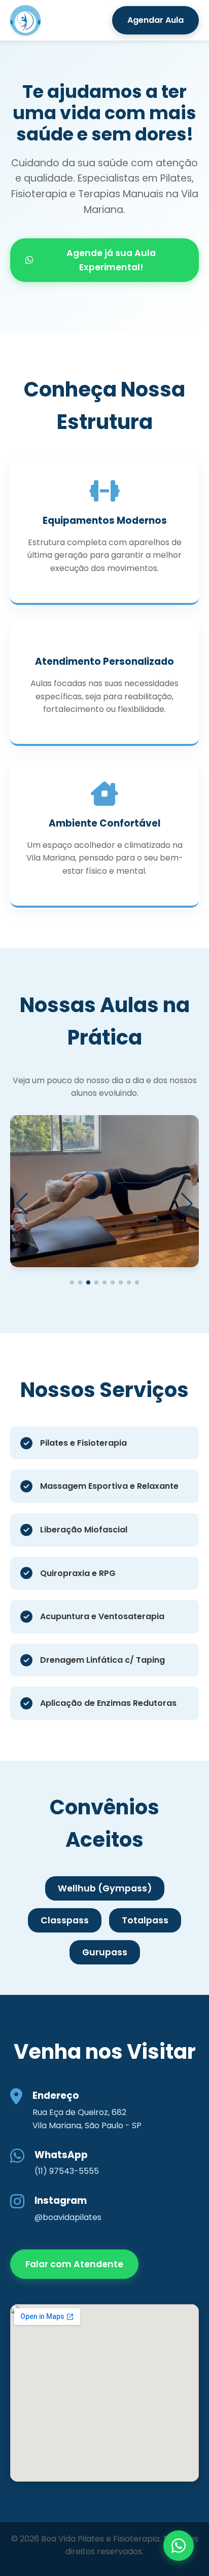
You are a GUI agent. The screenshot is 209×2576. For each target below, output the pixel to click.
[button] (72, 1282)
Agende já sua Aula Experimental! (111, 260)
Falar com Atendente (74, 2264)
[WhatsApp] (179, 2546)
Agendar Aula (155, 20)
